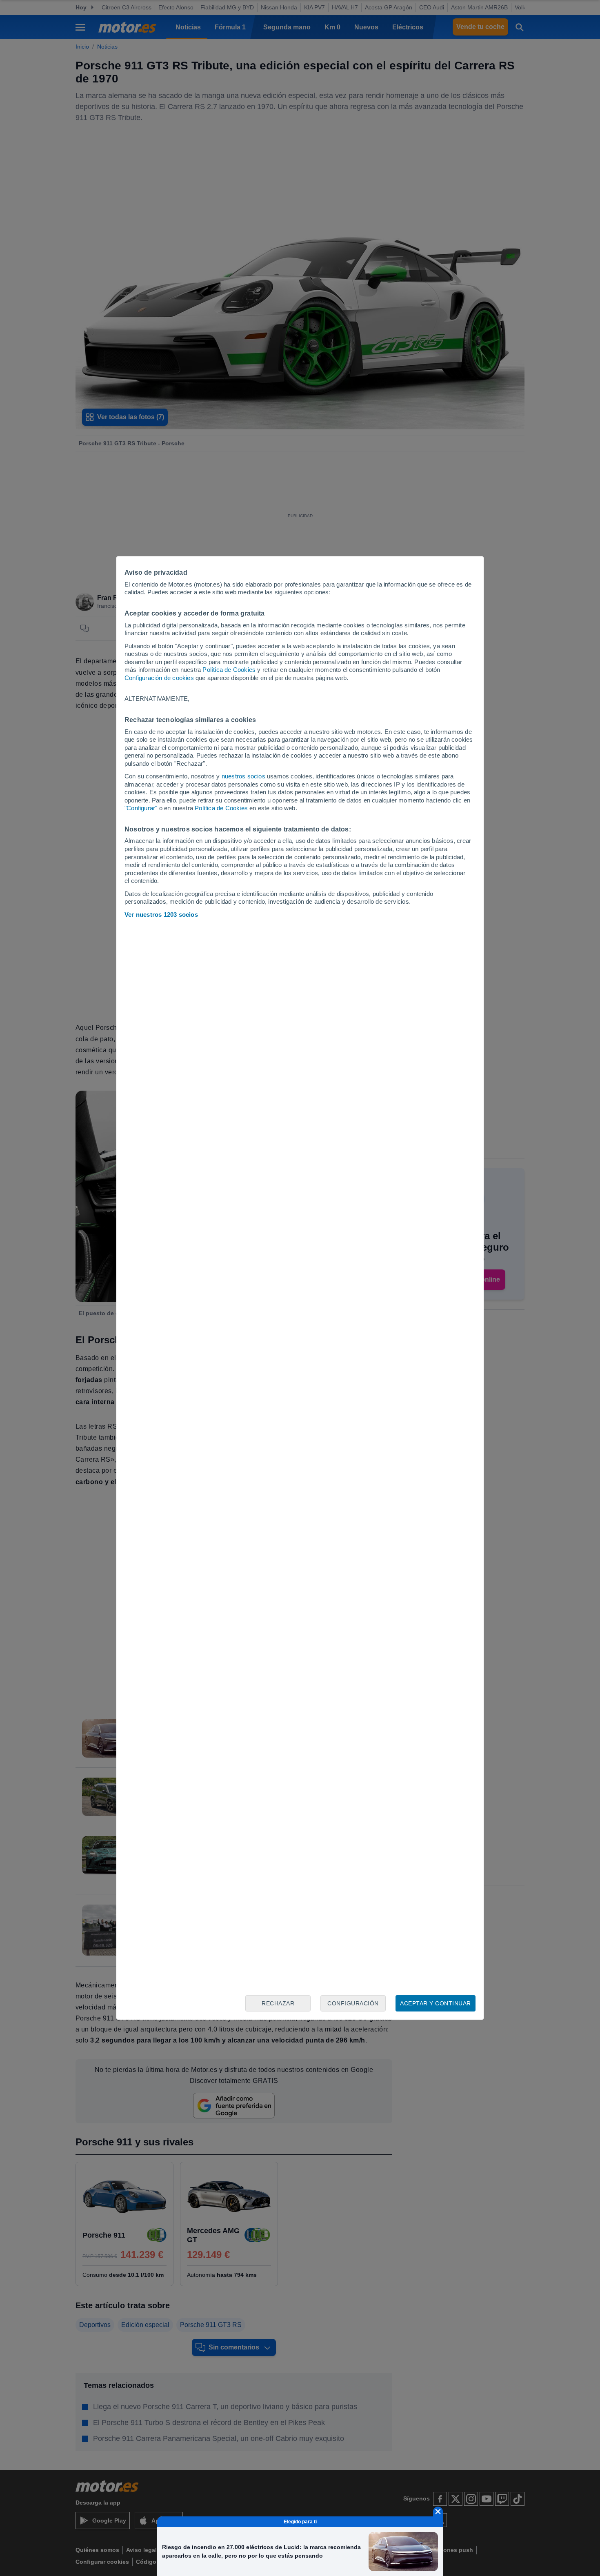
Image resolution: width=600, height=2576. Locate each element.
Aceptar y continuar (436, 2003)
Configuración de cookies (159, 678)
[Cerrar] (438, 2512)
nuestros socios (243, 776)
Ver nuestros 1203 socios (161, 915)
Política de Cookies (229, 670)
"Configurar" (141, 808)
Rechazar (278, 2003)
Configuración (353, 2003)
